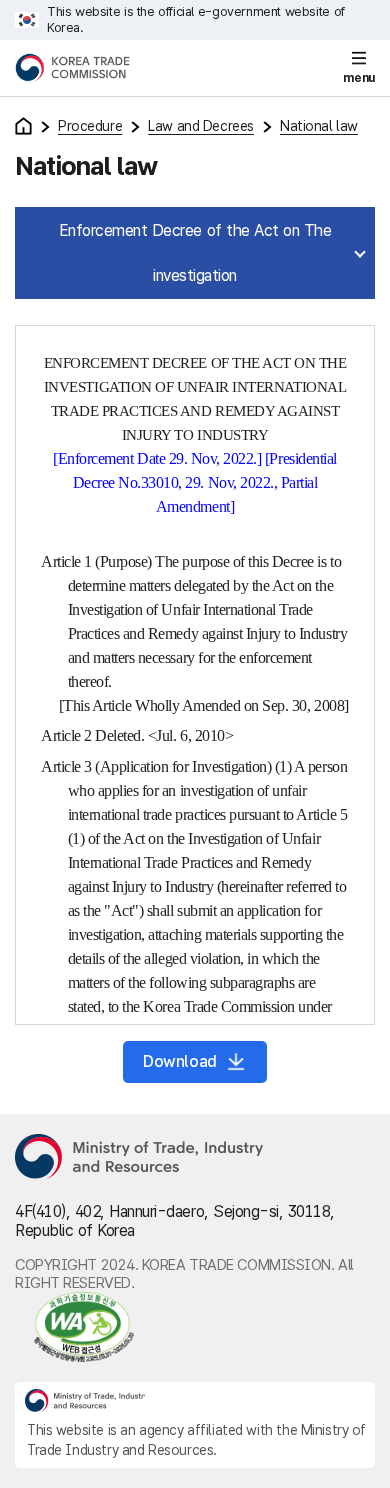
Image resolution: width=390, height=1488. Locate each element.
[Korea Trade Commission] (72, 68)
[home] (23, 126)
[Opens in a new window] (140, 1158)
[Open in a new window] (195, 1327)
